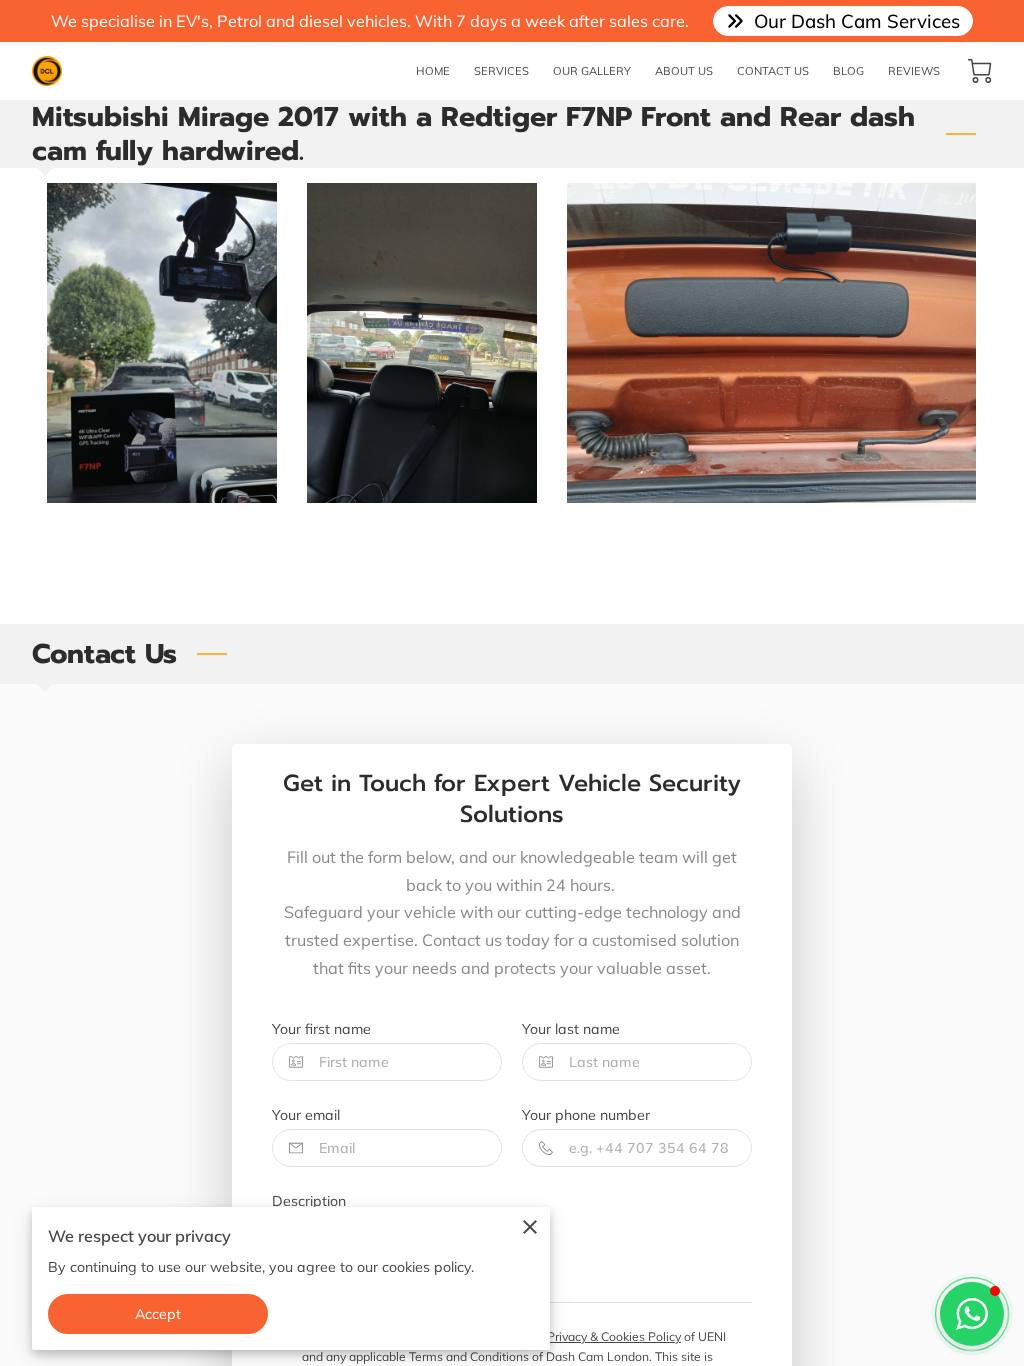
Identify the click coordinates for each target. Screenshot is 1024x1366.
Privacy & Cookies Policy (614, 1336)
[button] (972, 1314)
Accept (158, 1314)
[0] (980, 71)
